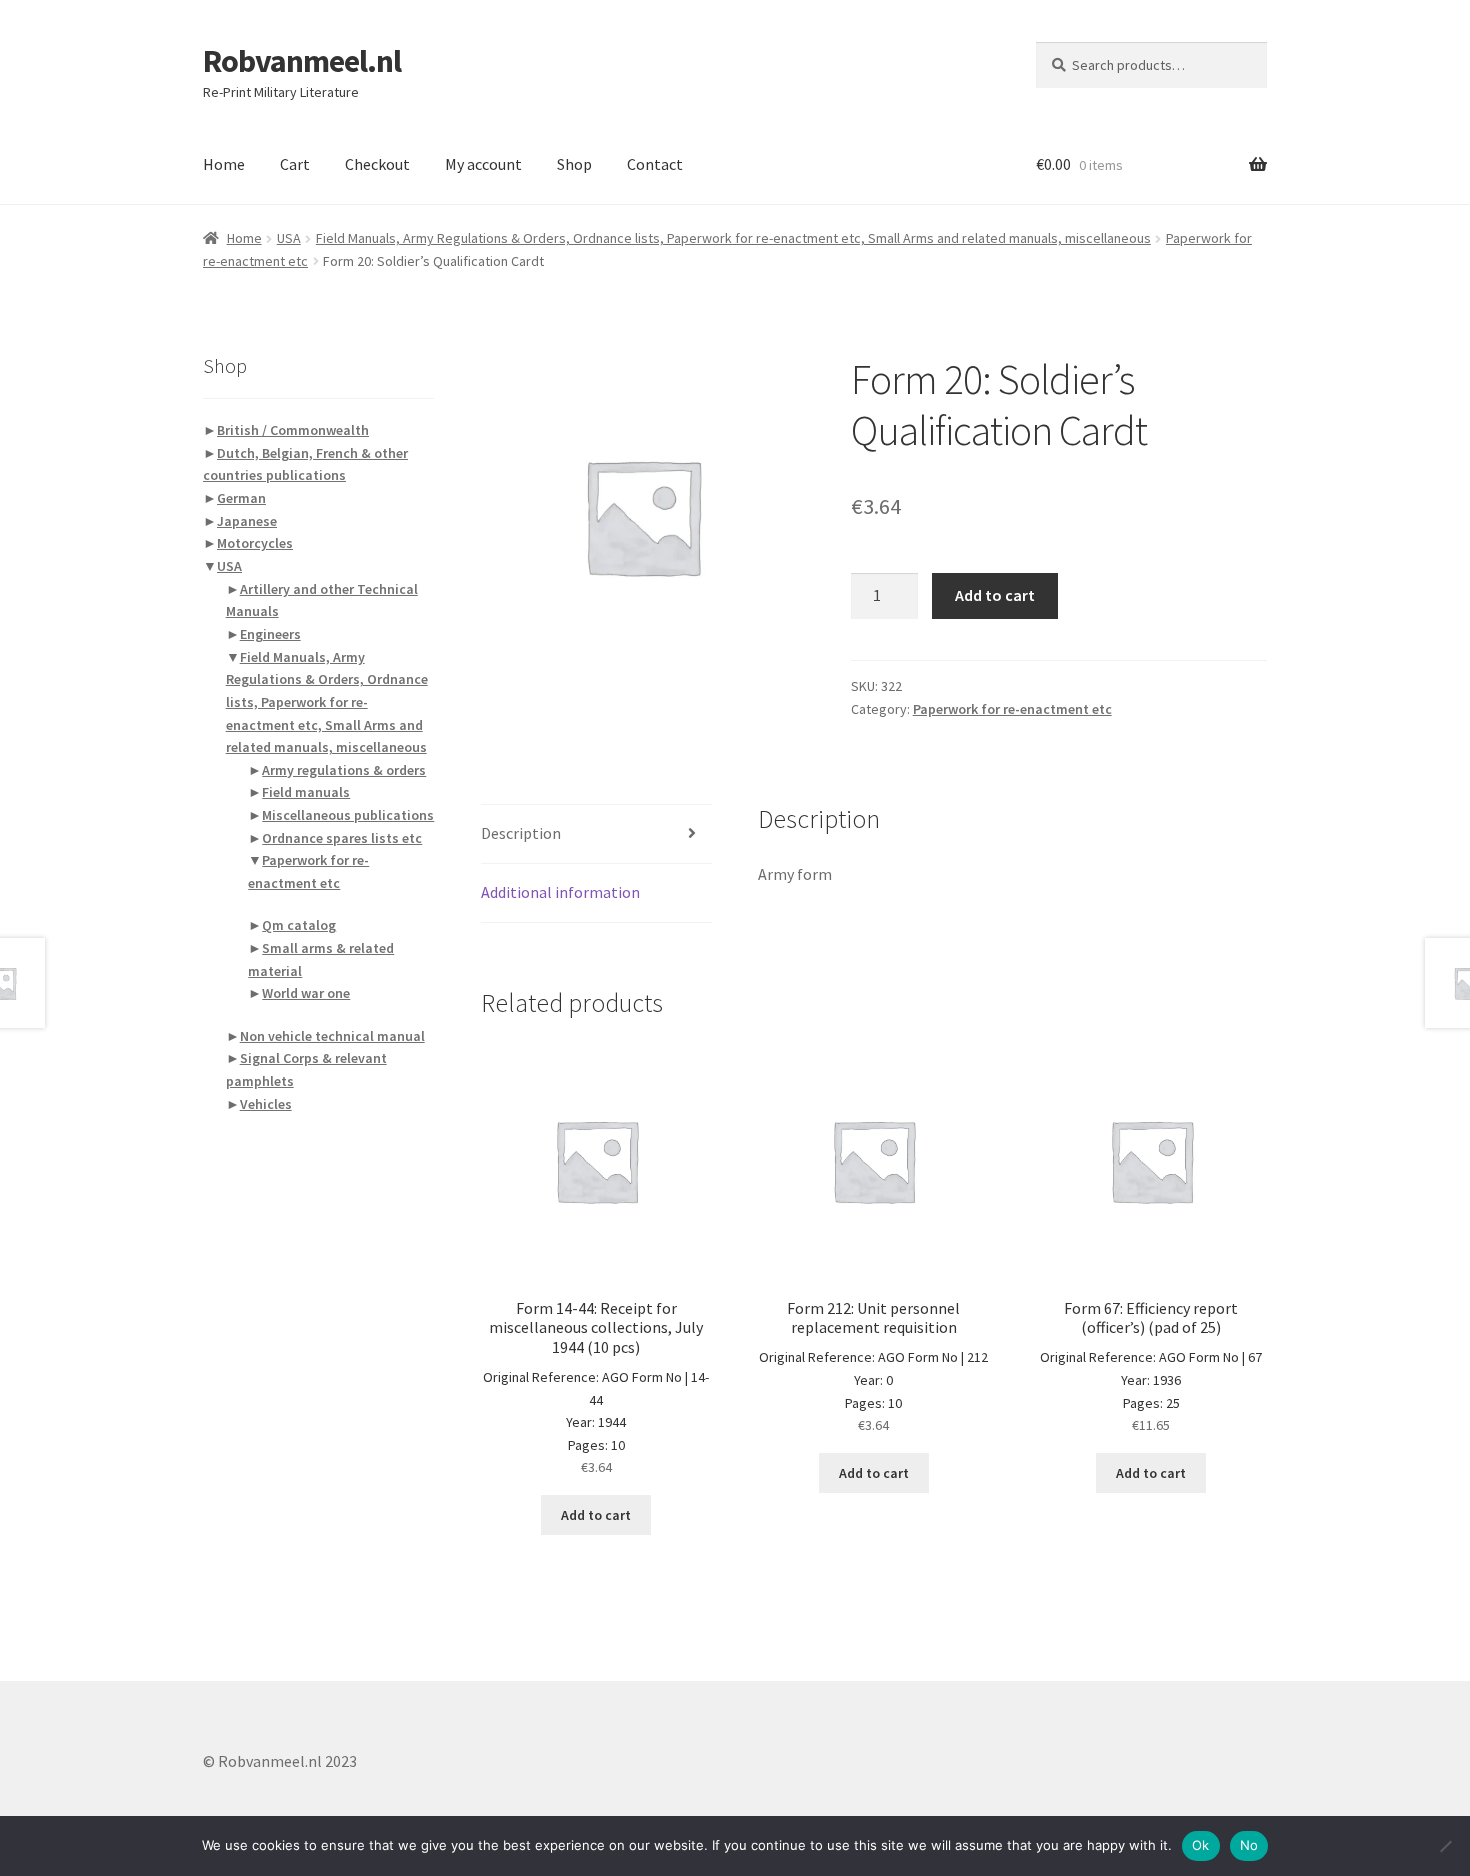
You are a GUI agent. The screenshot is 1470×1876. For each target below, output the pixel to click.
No (1249, 1845)
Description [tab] (521, 833)
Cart (295, 164)
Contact (655, 164)
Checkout (377, 164)
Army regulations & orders (344, 770)
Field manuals (306, 792)
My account (483, 164)
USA (289, 238)
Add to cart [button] (596, 1515)
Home (224, 164)
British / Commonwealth (293, 430)
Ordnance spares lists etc (342, 838)
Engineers (270, 634)
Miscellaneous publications (348, 815)
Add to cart (995, 595)
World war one (306, 993)
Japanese (247, 521)
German (241, 498)
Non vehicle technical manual (332, 1036)
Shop (574, 164)
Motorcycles (255, 543)
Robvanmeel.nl (302, 61)
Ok (1201, 1845)
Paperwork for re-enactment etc (1012, 709)
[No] (1445, 1846)
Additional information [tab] (560, 892)
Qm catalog (299, 925)
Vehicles (266, 1104)
